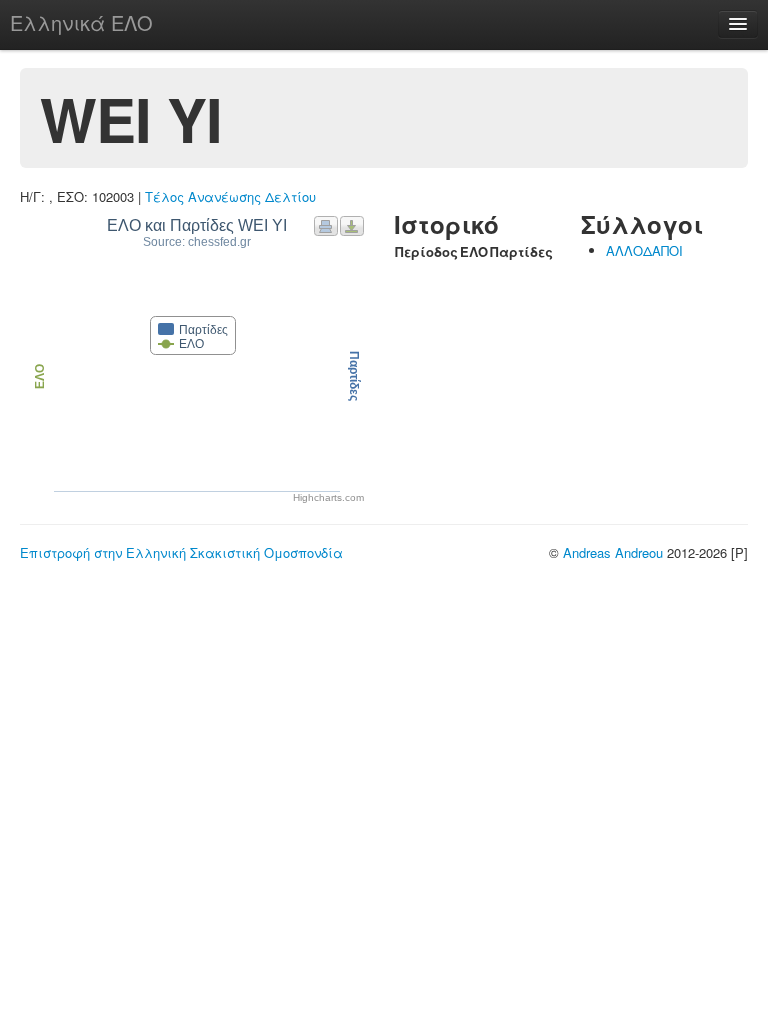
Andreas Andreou (613, 552)
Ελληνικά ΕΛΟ (81, 22)
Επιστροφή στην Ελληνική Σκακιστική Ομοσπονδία (181, 552)
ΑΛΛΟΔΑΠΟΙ (644, 250)
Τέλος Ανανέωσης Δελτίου (230, 196)
